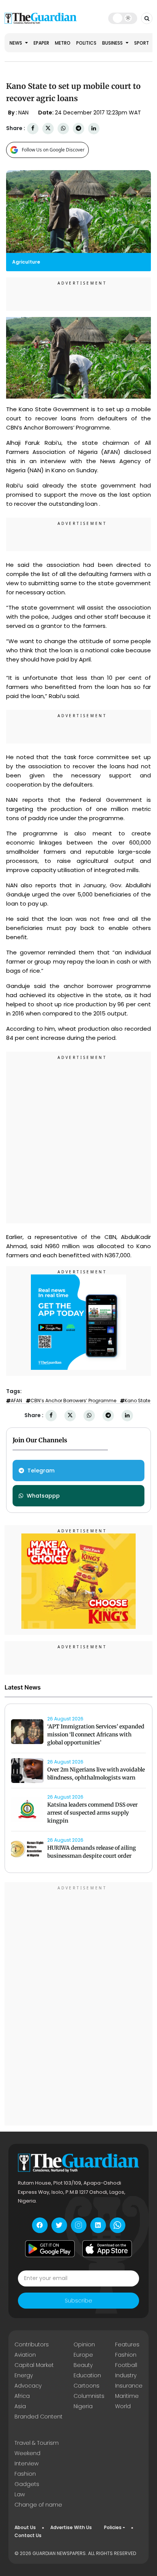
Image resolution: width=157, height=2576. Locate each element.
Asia (20, 2406)
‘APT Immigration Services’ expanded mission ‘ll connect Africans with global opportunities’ (96, 1734)
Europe (83, 2355)
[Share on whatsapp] (63, 128)
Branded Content (38, 2417)
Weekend (27, 2453)
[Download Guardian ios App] (107, 2249)
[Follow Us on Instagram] (79, 2225)
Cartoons (87, 2386)
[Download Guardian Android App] (50, 2249)
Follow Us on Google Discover (53, 150)
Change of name (38, 2505)
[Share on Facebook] (33, 128)
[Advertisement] (78, 1139)
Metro (63, 43)
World (123, 2406)
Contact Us (28, 2535)
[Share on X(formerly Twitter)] (48, 128)
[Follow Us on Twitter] (59, 2225)
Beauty (83, 2365)
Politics (86, 43)
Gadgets (27, 2484)
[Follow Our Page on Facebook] (40, 2225)
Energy (24, 2375)
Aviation (25, 2355)
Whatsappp (43, 1496)
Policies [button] (113, 2527)
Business (113, 43)
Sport (142, 43)
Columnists (89, 2396)
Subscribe (78, 2301)
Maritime (127, 2396)
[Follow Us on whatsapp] (118, 2225)
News (16, 43)
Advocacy (28, 2386)
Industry (126, 2375)
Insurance (129, 2386)
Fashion (126, 2355)
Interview (26, 2463)
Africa (22, 2396)
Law (20, 2494)
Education (87, 2375)
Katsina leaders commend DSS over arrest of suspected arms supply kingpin (92, 1813)
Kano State (137, 1401)
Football (126, 2365)
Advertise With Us (71, 2527)
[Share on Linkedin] (94, 128)
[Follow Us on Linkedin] (98, 2225)
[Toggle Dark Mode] (123, 18)
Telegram (41, 1471)
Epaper (41, 43)
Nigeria (83, 2406)
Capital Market (34, 2365)
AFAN (16, 1401)
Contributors (32, 2344)
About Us (25, 2527)
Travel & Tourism (37, 2443)
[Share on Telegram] (78, 128)
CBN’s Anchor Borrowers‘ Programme (73, 1401)
